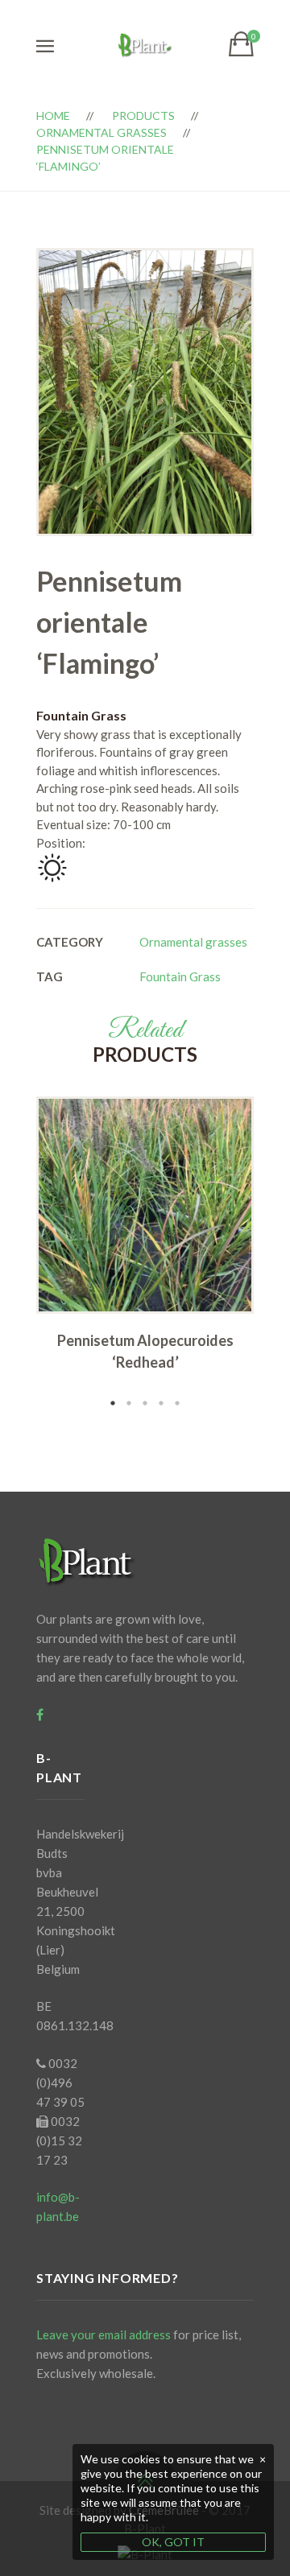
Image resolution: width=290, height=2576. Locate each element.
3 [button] (145, 1403)
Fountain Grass (180, 976)
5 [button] (177, 1403)
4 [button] (161, 1403)
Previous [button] (12, 1254)
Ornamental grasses (101, 132)
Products (143, 116)
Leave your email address (104, 2334)
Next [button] (278, 1254)
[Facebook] (40, 1715)
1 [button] (113, 1403)
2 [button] (129, 1403)
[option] (145, 1239)
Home (53, 116)
